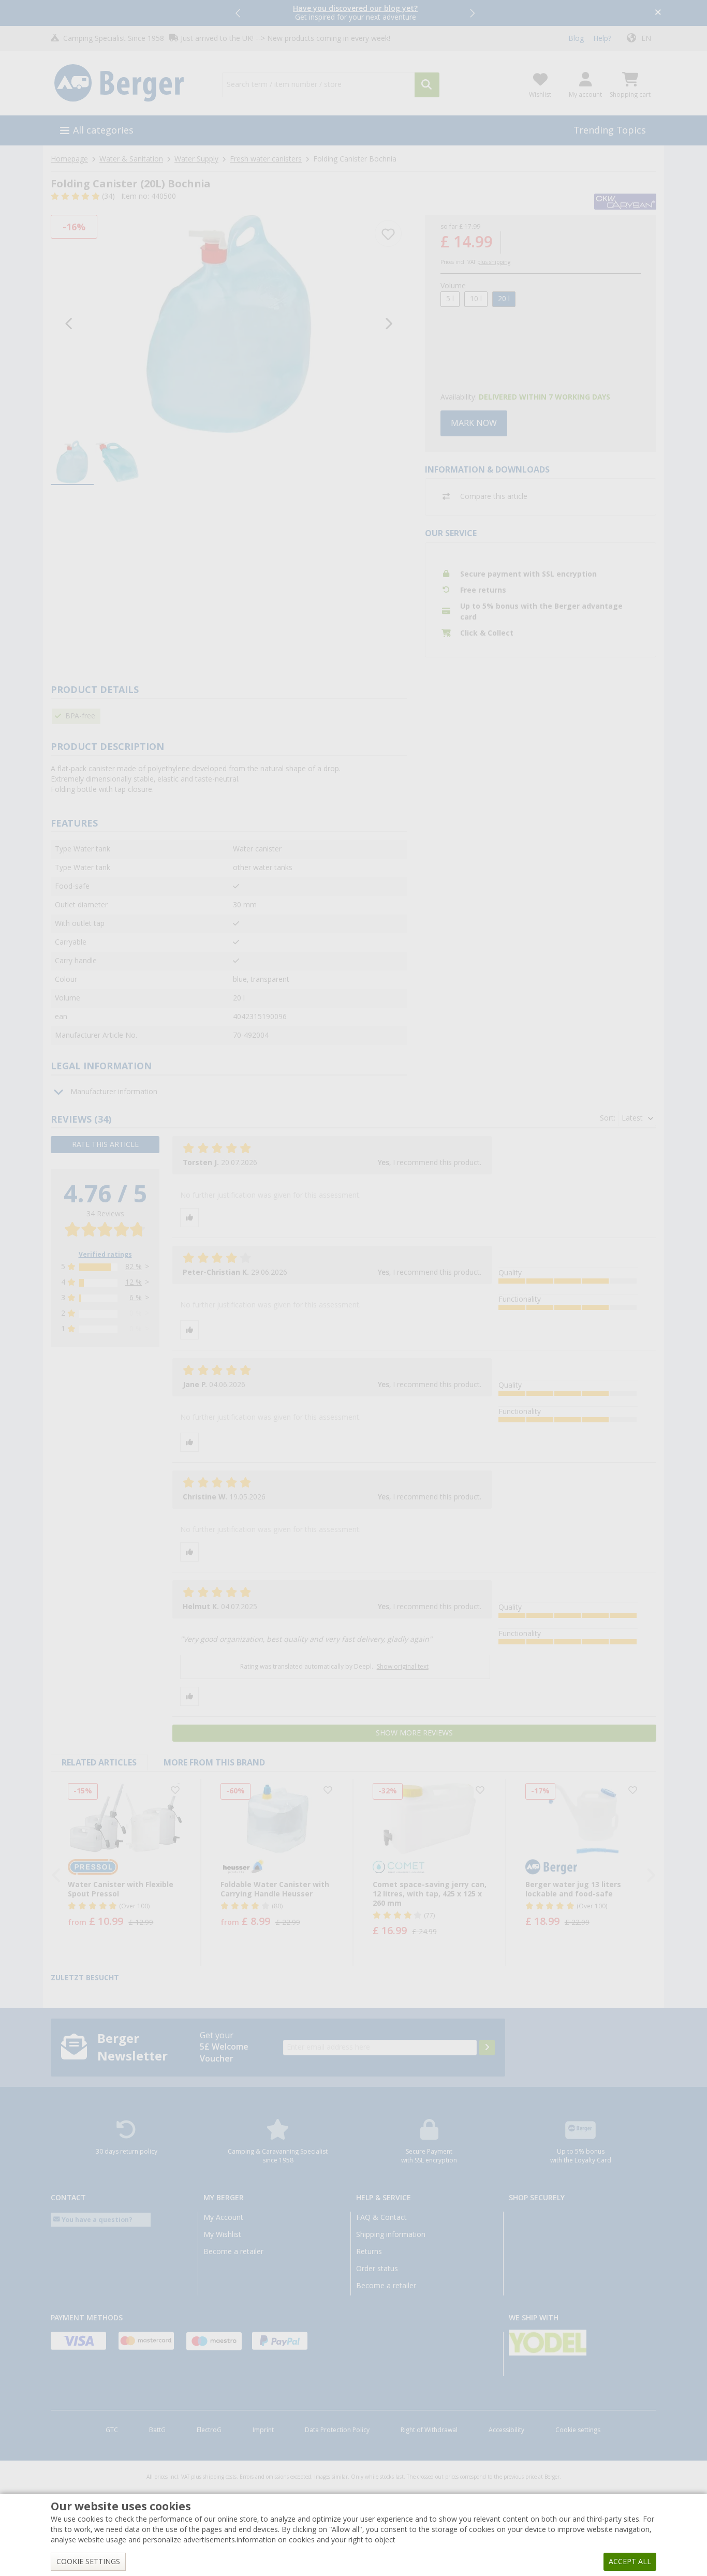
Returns (369, 2251)
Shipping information (391, 2234)
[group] (72, 463)
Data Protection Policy (337, 2430)
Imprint (263, 2430)
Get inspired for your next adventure (355, 13)
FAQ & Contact (381, 2217)
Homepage (69, 159)
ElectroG (209, 2430)
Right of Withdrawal (429, 2430)
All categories (103, 130)
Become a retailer (233, 2251)
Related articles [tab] (99, 1763)
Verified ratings (105, 1255)
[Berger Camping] (130, 83)
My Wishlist (222, 2234)
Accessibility (506, 2430)
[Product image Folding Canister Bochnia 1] (229, 324)
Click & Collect (487, 633)
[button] (239, 13)
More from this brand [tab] (214, 1763)
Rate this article (105, 1144)
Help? (602, 38)
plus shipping (494, 262)
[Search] (427, 85)
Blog (576, 38)
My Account (223, 2217)
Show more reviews (414, 1733)
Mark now (474, 423)
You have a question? (96, 2220)
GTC (112, 2430)
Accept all (630, 2562)
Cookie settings (578, 2430)
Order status (377, 2269)
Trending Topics (610, 130)
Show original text (403, 1667)
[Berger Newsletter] (487, 2048)
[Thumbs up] (189, 1218)
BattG (157, 2430)
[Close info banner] (658, 13)
